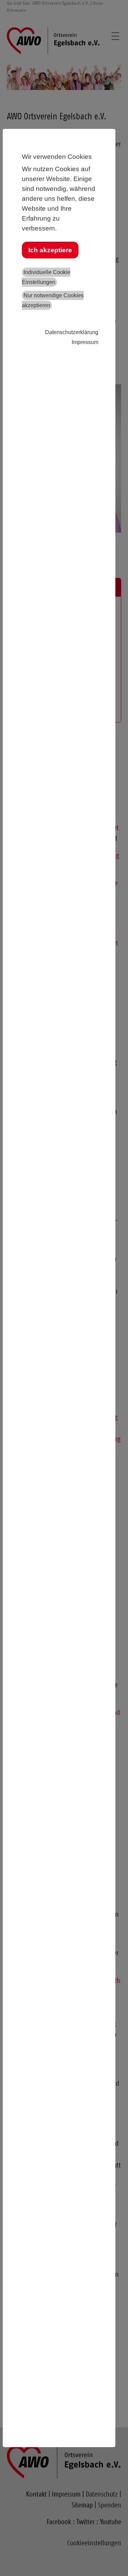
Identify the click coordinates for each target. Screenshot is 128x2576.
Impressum (85, 342)
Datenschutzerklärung (72, 332)
